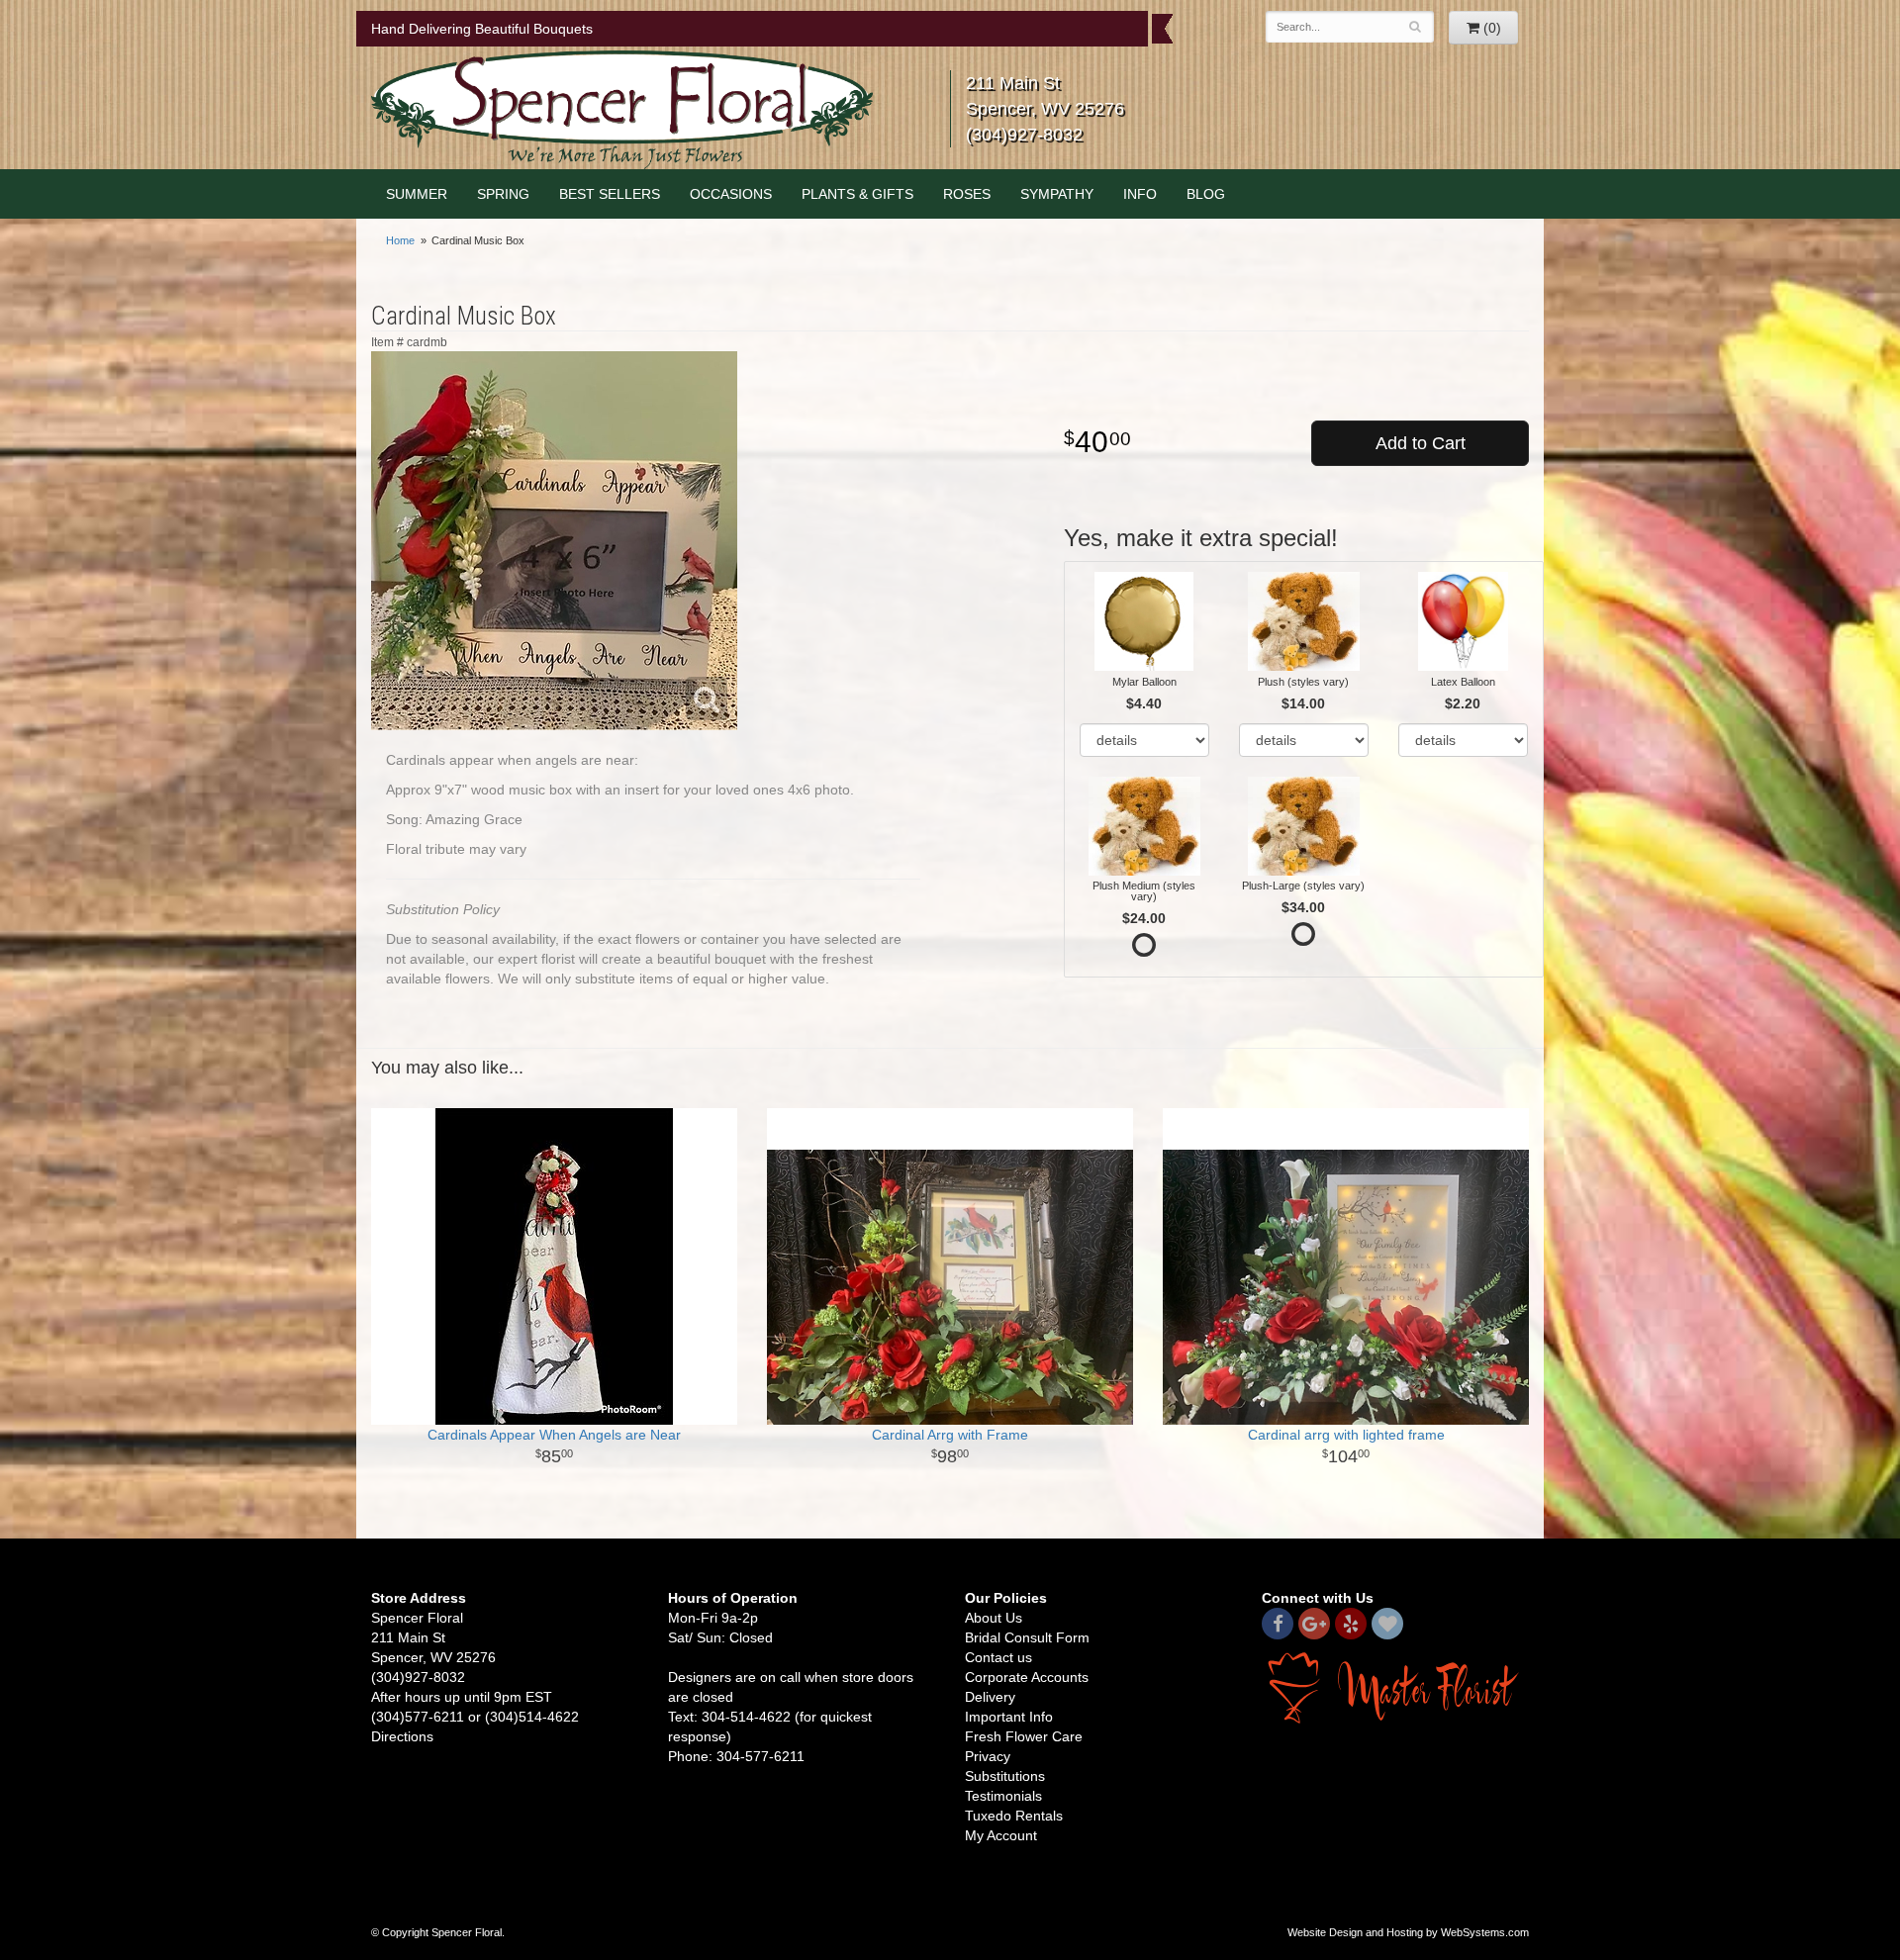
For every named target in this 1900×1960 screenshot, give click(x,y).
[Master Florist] (1395, 1687)
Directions (402, 1736)
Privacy (988, 1756)
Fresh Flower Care (1024, 1736)
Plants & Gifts (857, 194)
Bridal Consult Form (1027, 1637)
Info (1140, 194)
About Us (994, 1618)
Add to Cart (1421, 443)
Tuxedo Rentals (1014, 1816)
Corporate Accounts (1027, 1677)
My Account (1001, 1835)
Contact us (998, 1657)
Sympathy (1057, 194)
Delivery (990, 1697)
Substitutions (1005, 1776)
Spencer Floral (622, 110)
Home (400, 240)
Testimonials (1003, 1796)
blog (1206, 194)
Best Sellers (610, 194)
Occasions (731, 194)
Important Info (1009, 1717)
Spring (503, 194)
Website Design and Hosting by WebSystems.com (1408, 1932)
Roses (967, 194)
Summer (417, 194)
